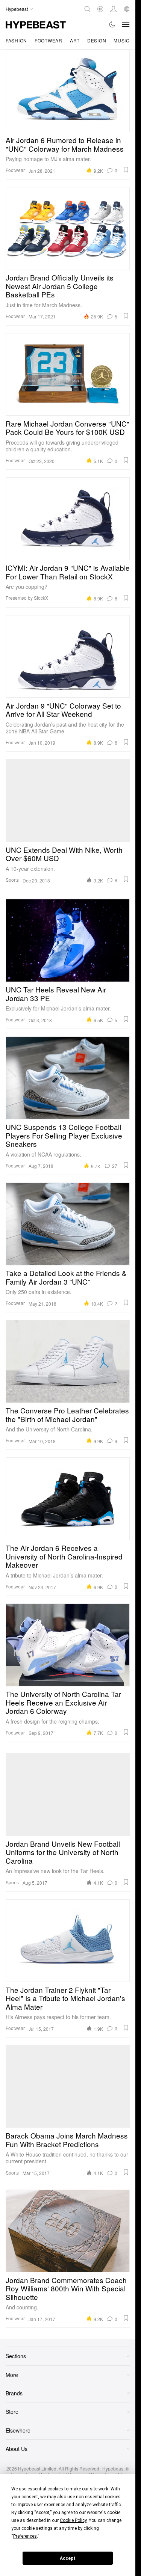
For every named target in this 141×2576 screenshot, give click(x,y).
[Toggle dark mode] (113, 24)
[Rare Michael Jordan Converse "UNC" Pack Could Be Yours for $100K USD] (68, 374)
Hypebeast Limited (37, 2468)
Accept (68, 2558)
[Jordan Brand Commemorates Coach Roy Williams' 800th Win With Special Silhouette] (68, 2231)
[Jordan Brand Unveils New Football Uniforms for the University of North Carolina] (68, 1795)
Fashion (16, 40)
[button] (126, 170)
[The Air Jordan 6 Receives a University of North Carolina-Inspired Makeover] (68, 1499)
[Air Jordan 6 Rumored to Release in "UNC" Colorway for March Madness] (68, 91)
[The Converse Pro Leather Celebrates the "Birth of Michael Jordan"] (68, 1361)
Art (75, 40)
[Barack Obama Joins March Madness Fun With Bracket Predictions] (68, 2086)
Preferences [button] (25, 2536)
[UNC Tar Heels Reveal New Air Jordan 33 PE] (68, 940)
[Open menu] (126, 24)
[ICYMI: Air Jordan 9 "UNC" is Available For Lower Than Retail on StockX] (68, 519)
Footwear (49, 40)
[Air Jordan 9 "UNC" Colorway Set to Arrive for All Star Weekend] (68, 656)
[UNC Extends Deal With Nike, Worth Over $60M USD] (68, 801)
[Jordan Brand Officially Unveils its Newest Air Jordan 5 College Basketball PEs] (68, 228)
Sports (12, 880)
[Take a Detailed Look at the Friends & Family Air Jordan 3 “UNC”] (68, 1224)
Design (97, 40)
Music (122, 40)
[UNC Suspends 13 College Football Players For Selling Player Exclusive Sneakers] (68, 1078)
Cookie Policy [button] (73, 2520)
